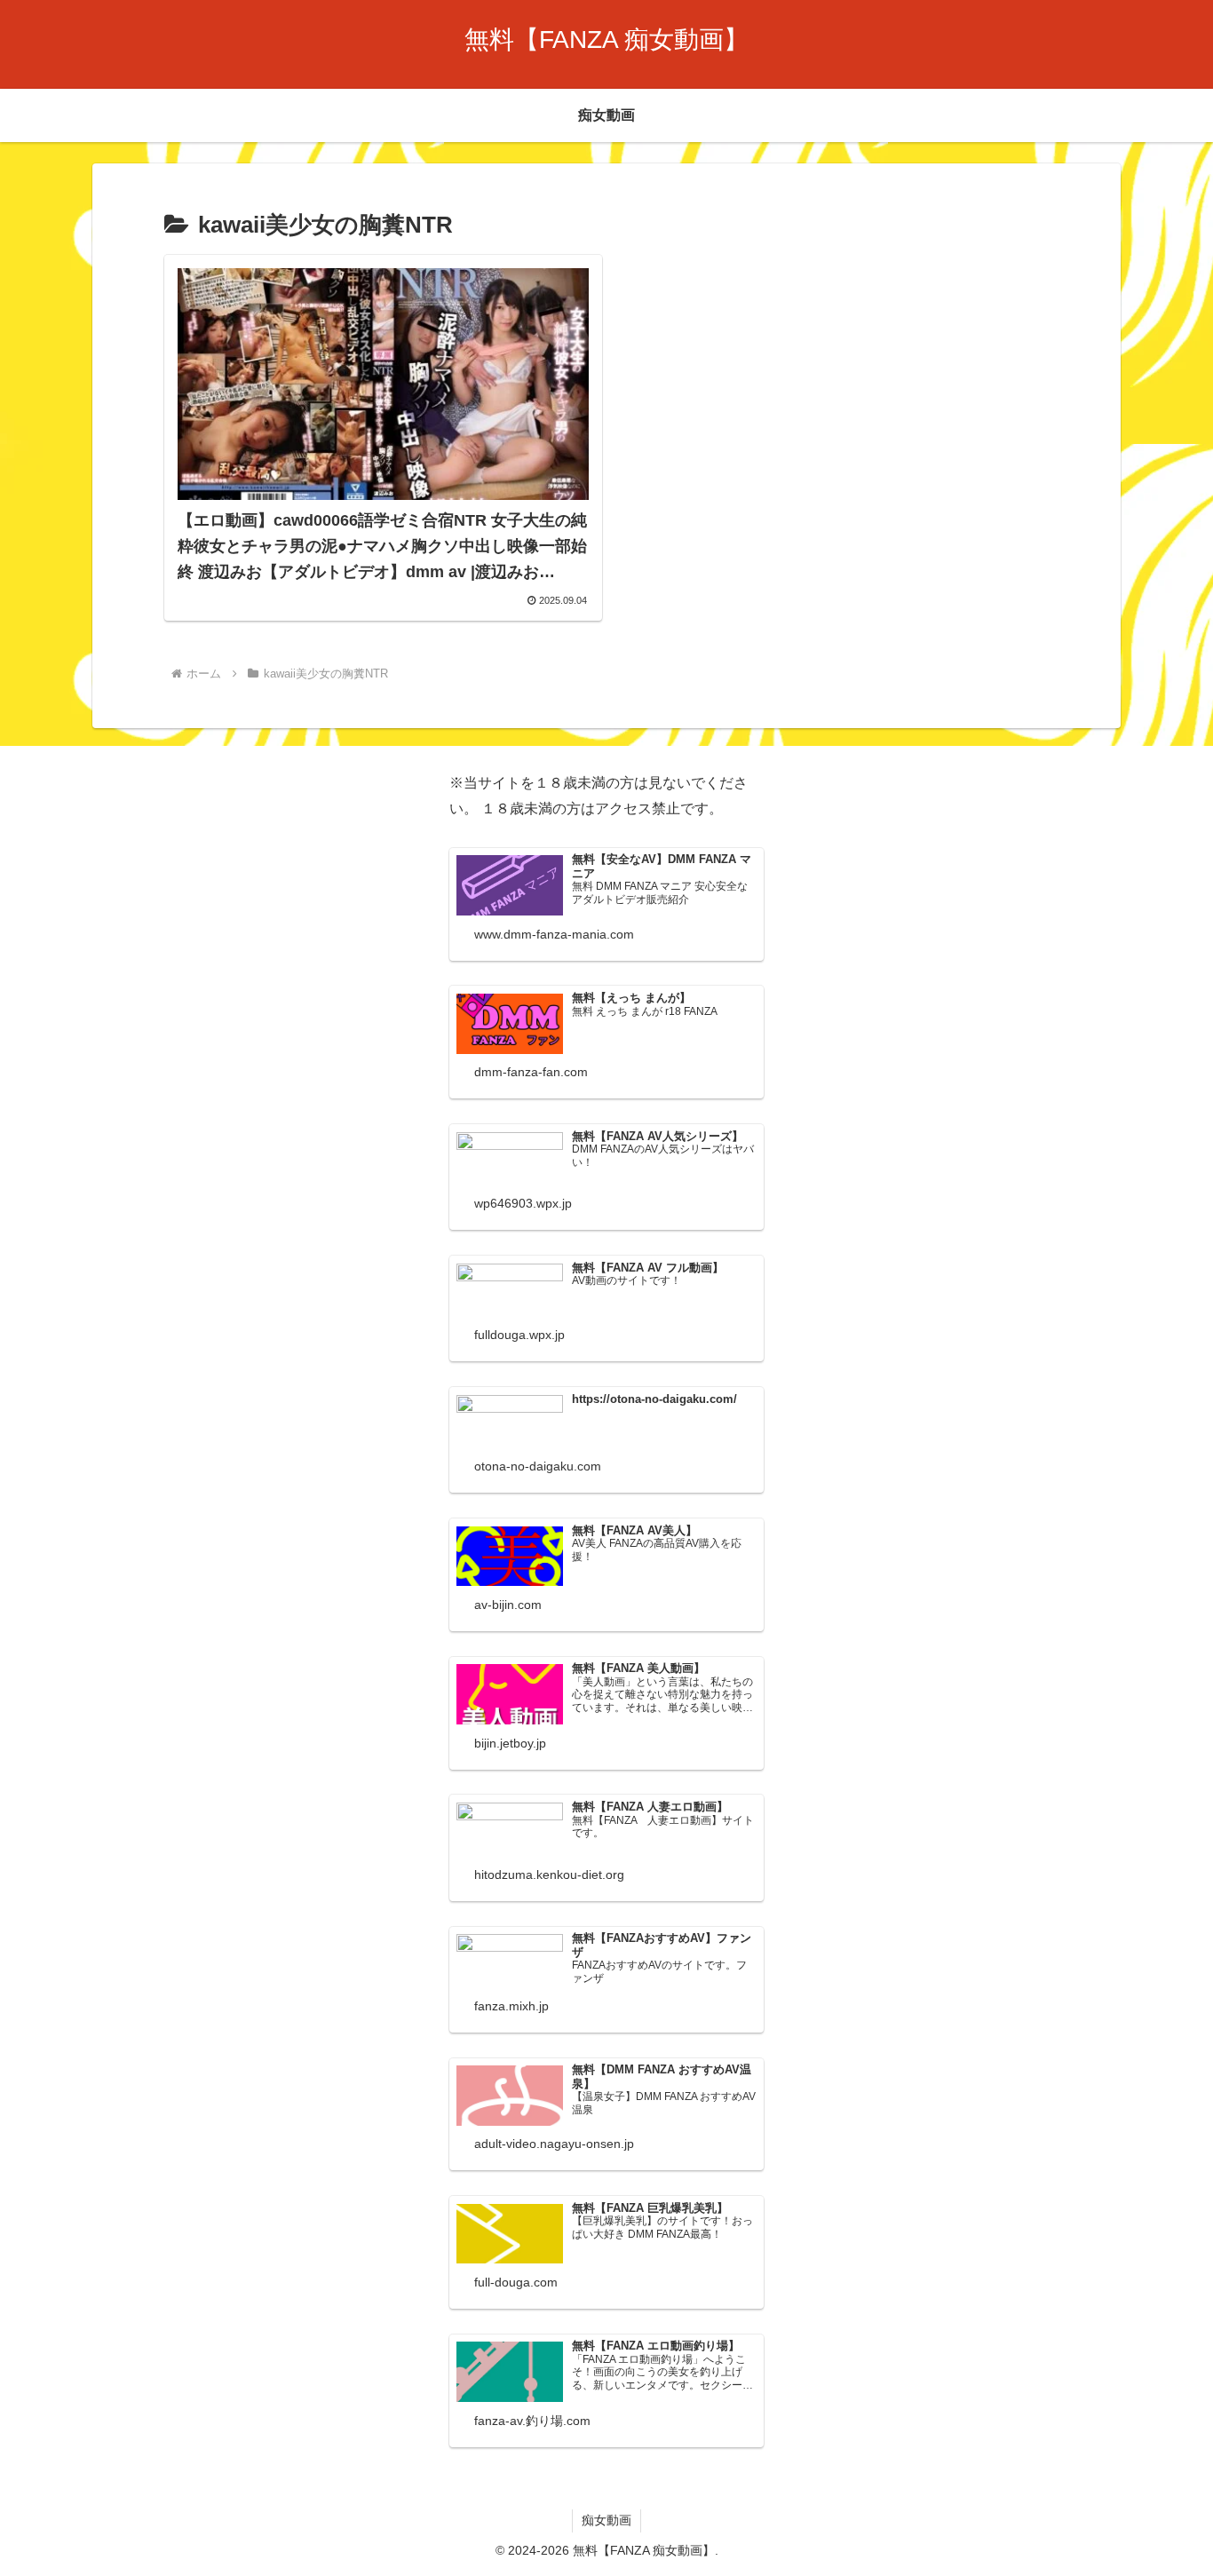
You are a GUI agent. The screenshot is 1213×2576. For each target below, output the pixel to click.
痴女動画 (606, 2520)
